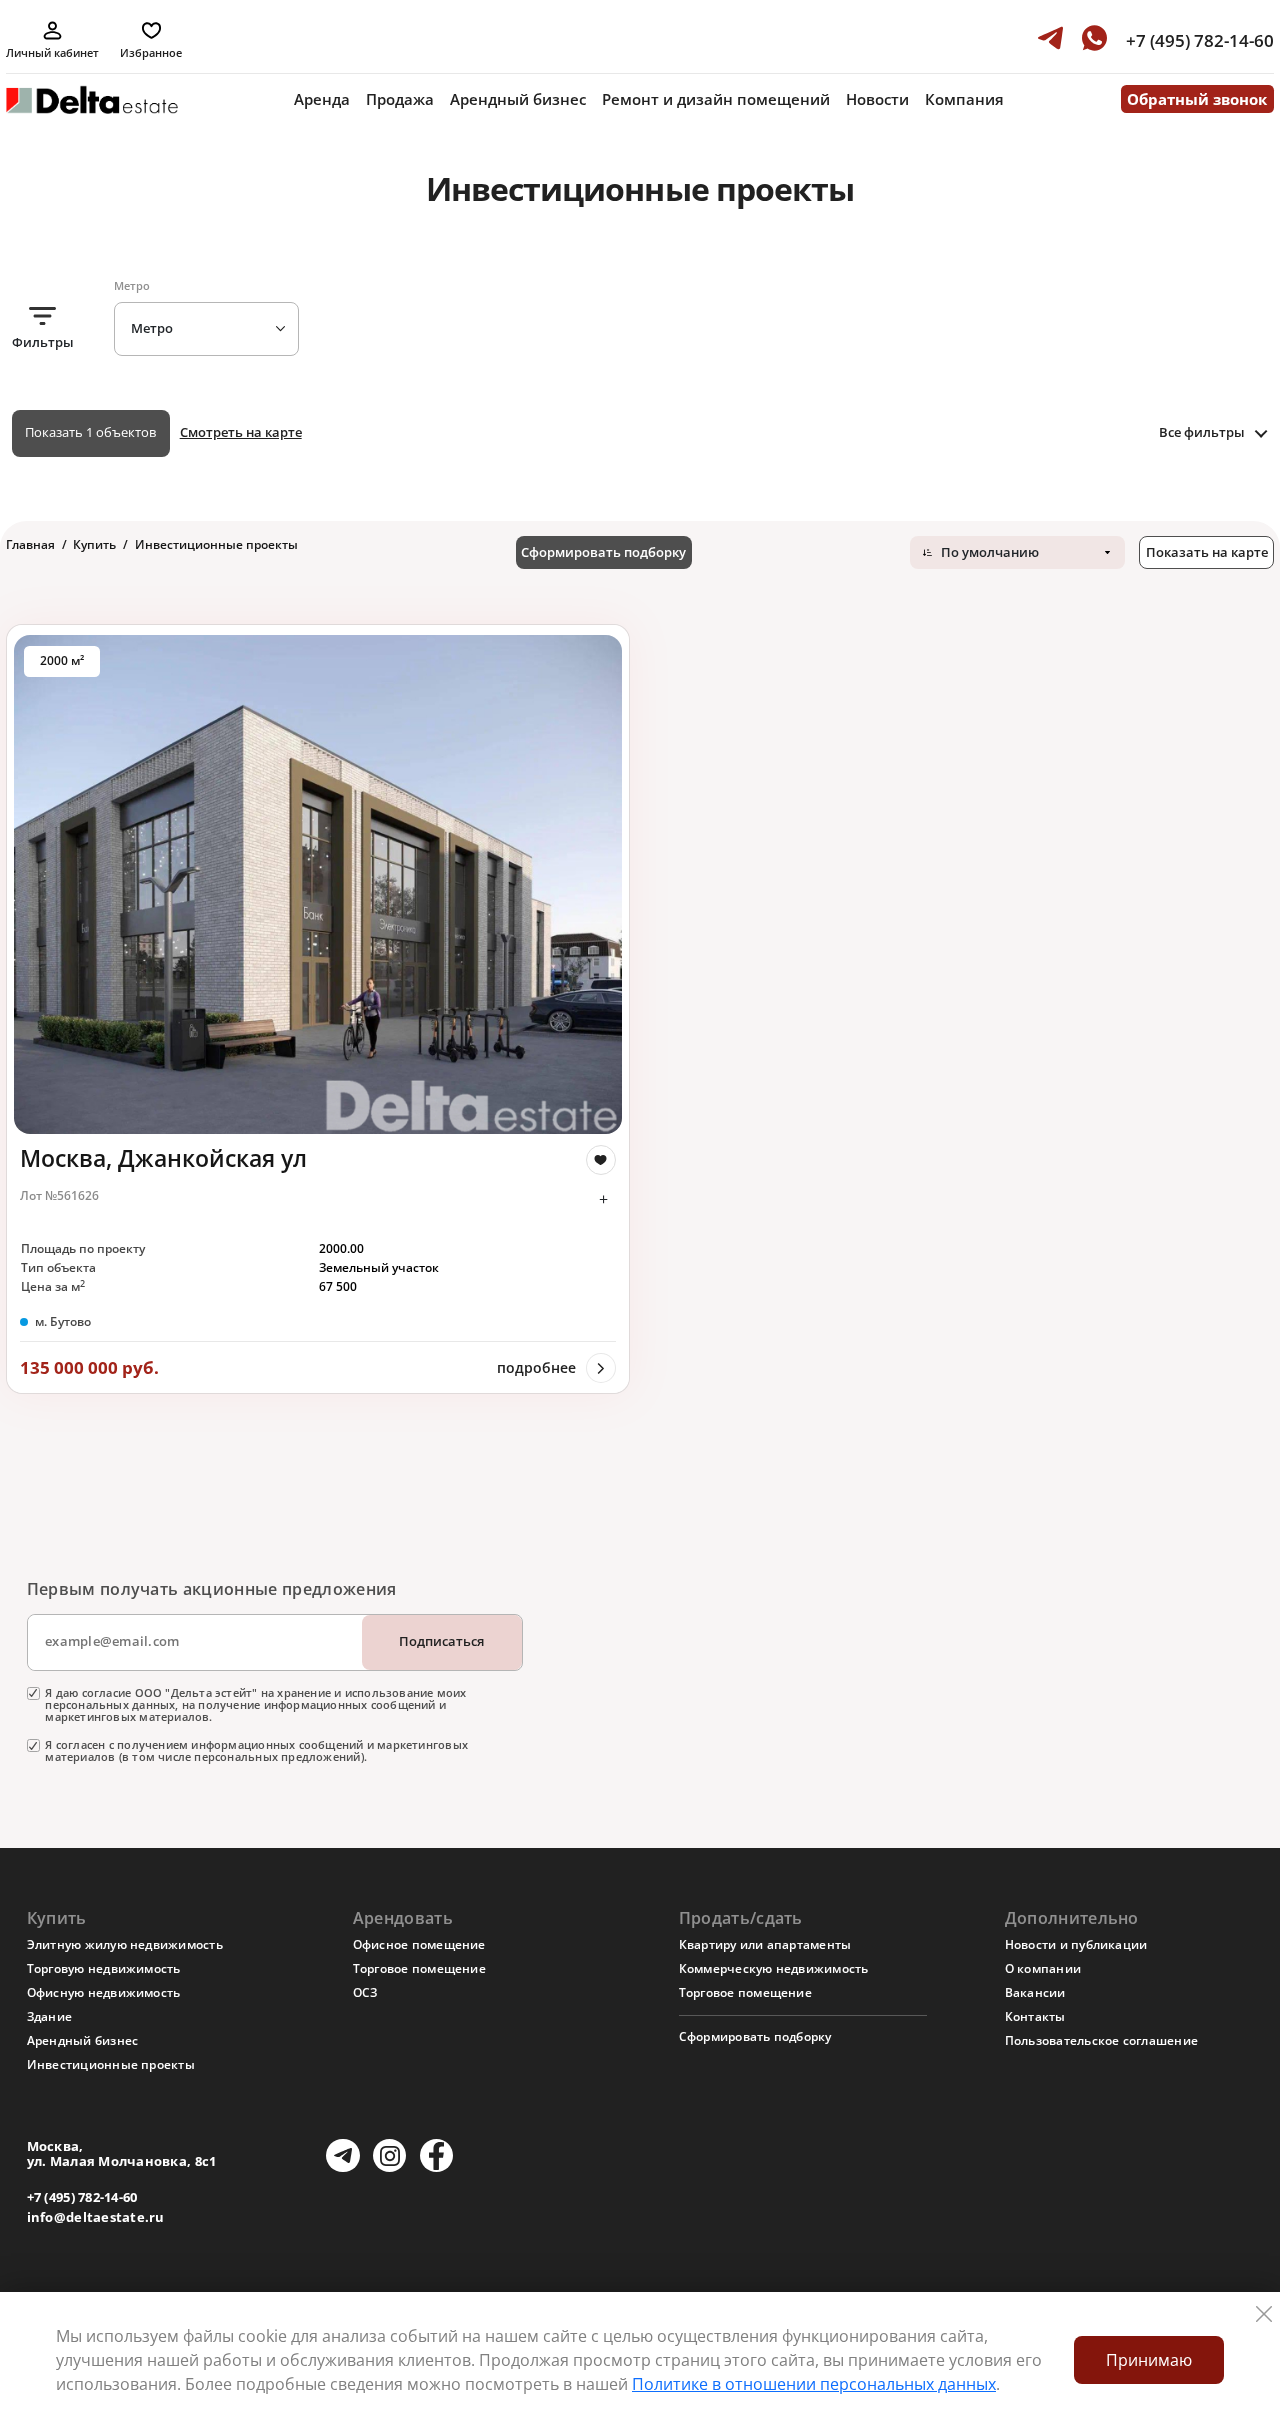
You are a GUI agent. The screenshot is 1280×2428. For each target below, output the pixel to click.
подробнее (536, 1367)
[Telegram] (342, 2155)
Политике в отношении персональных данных (814, 2384)
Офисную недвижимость (104, 1992)
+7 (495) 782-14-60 (82, 2197)
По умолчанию (990, 552)
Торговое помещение (419, 1968)
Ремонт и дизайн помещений (716, 99)
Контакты (1035, 2016)
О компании (1043, 1968)
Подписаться (441, 1641)
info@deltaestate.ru (96, 2217)
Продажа (400, 99)
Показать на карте (1207, 552)
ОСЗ (365, 1992)
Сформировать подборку (603, 552)
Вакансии (1035, 1992)
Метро (152, 328)
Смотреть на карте (241, 432)
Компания (964, 99)
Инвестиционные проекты (111, 2064)
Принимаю (1149, 2360)
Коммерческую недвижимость (774, 1968)
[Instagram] (389, 2155)
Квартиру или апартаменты (765, 1944)
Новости (877, 99)
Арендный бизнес (518, 99)
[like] (601, 1160)
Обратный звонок (1197, 99)
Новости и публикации (1076, 1944)
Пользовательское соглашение (1101, 2040)
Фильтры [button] (43, 342)
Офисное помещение (419, 1944)
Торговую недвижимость (104, 1968)
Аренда (322, 99)
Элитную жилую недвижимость (125, 1944)
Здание (49, 2016)
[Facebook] (436, 2155)
